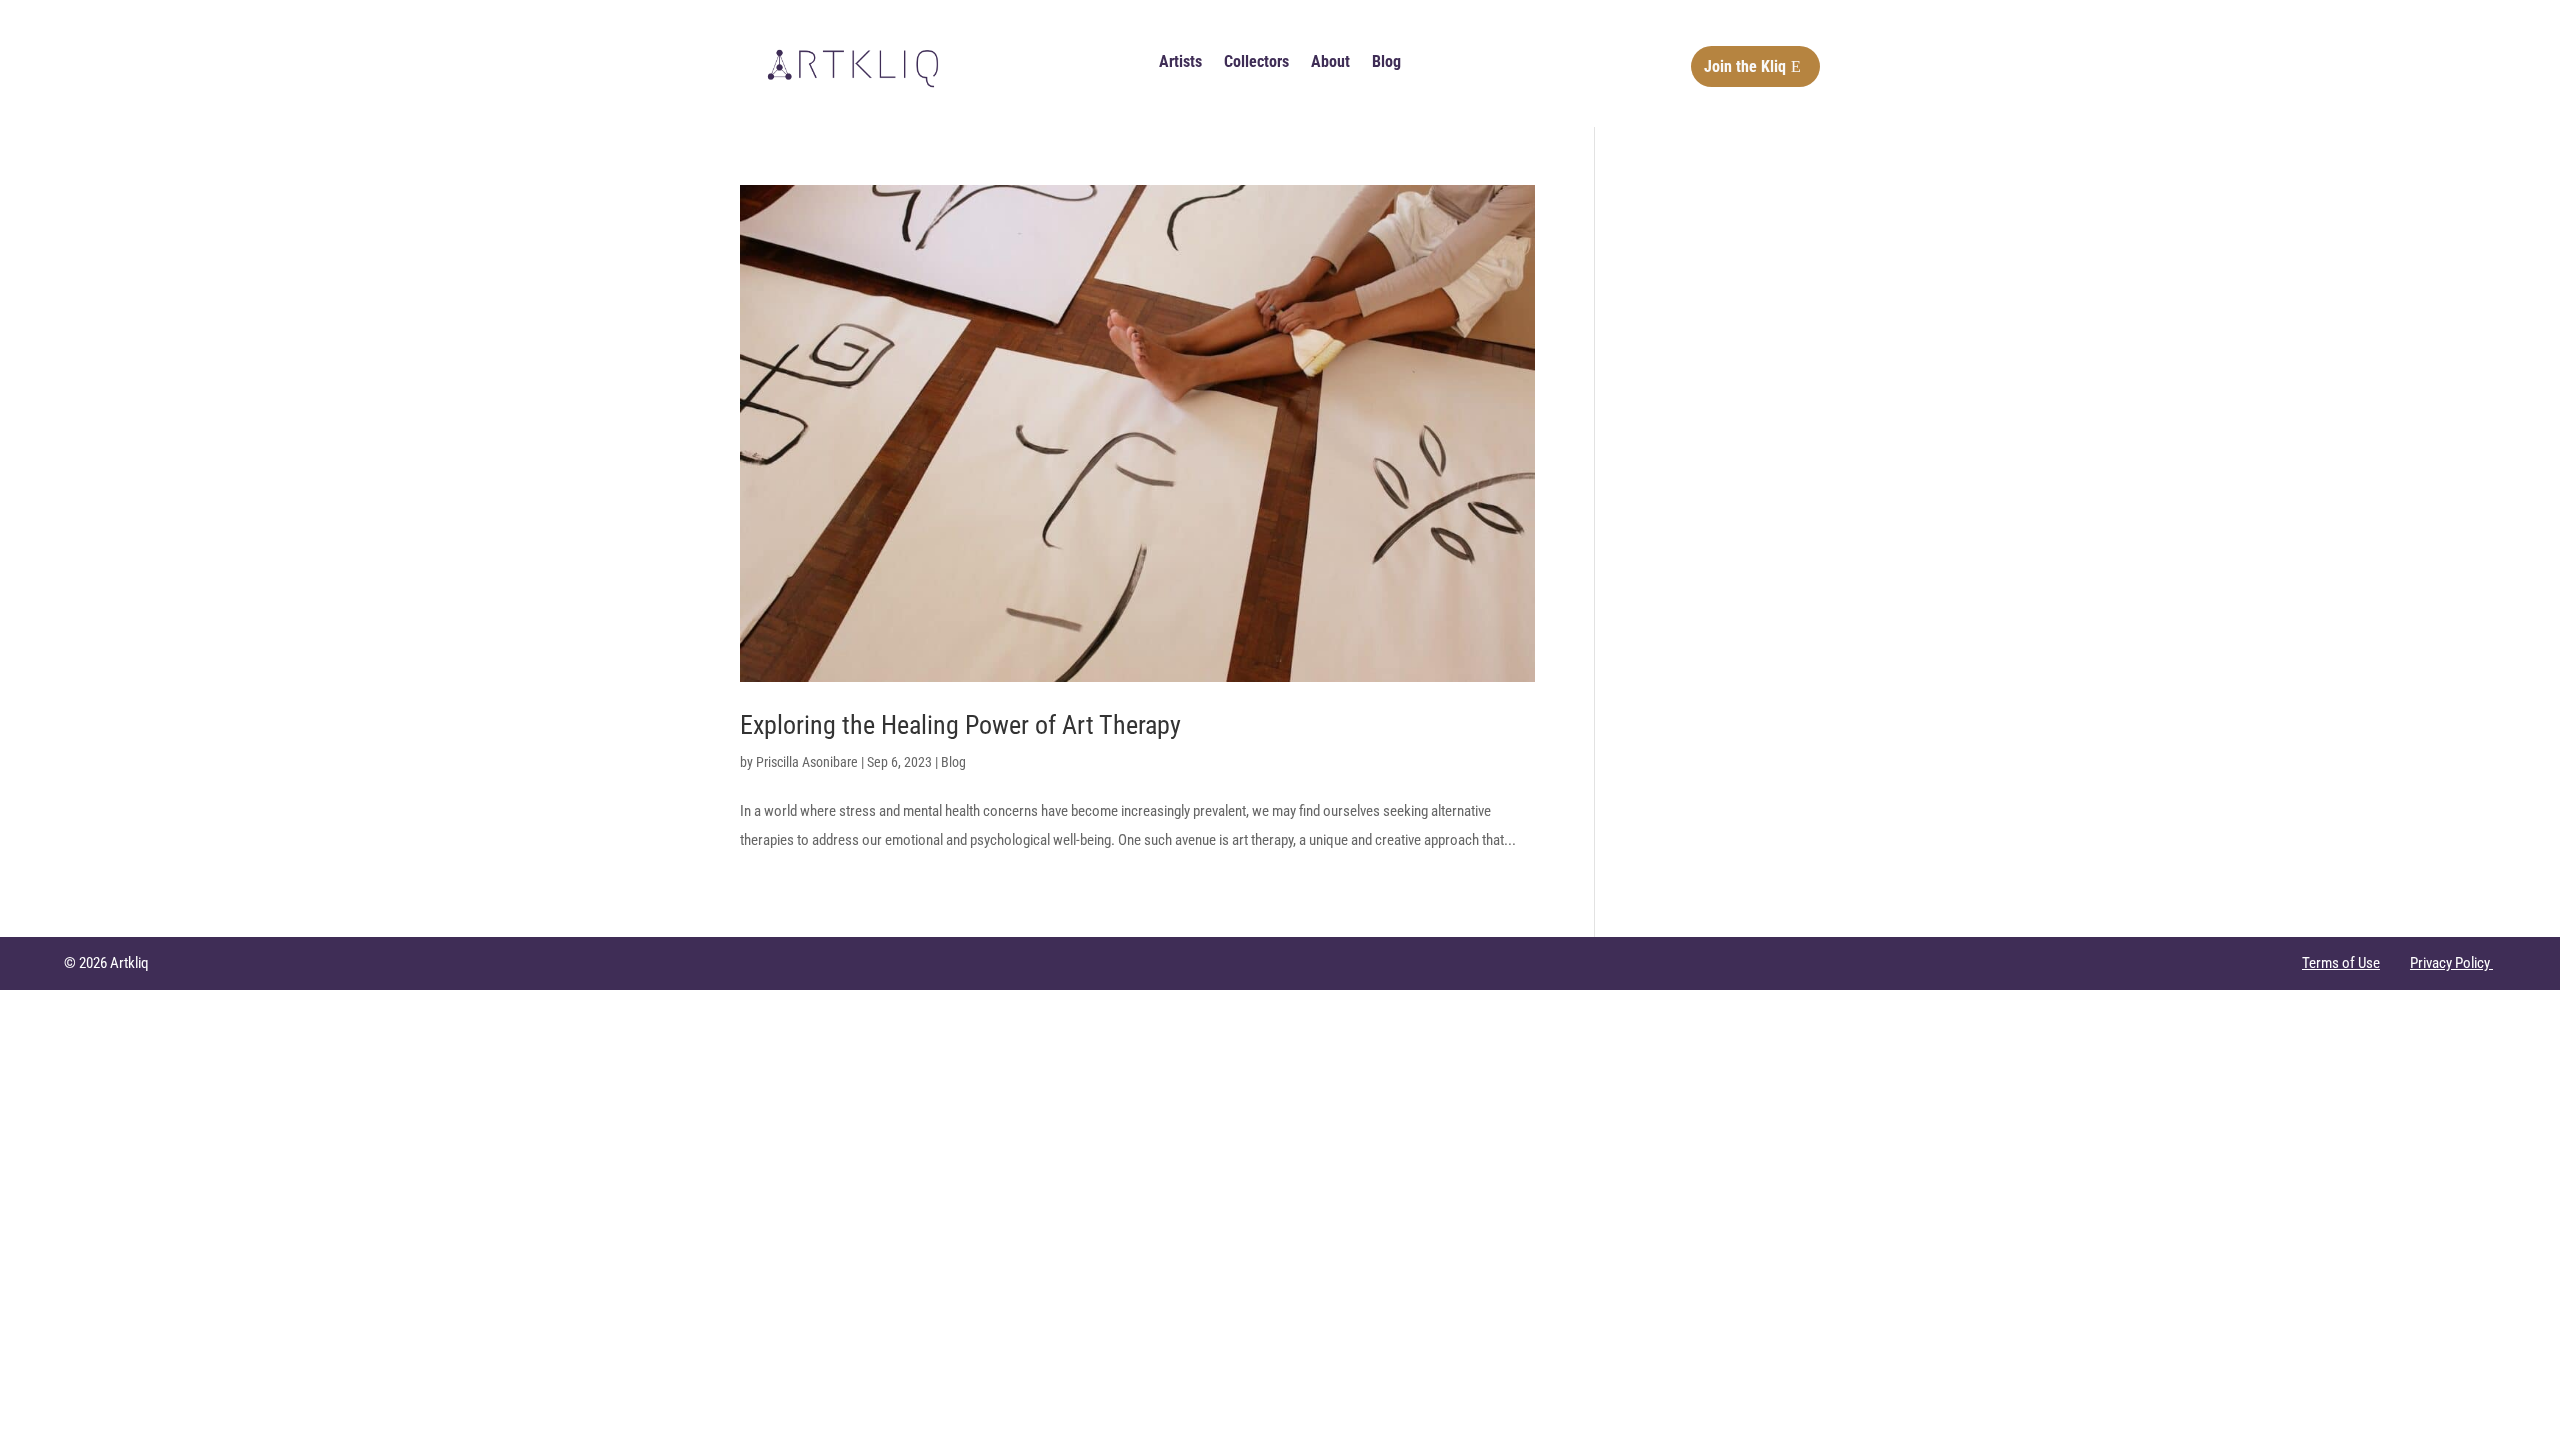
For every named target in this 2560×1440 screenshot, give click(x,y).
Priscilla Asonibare (807, 762)
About (1330, 63)
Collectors (1256, 63)
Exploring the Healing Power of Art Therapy (960, 725)
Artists (1180, 63)
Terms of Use (2341, 963)
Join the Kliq (1745, 66)
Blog (1386, 63)
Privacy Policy (2451, 963)
